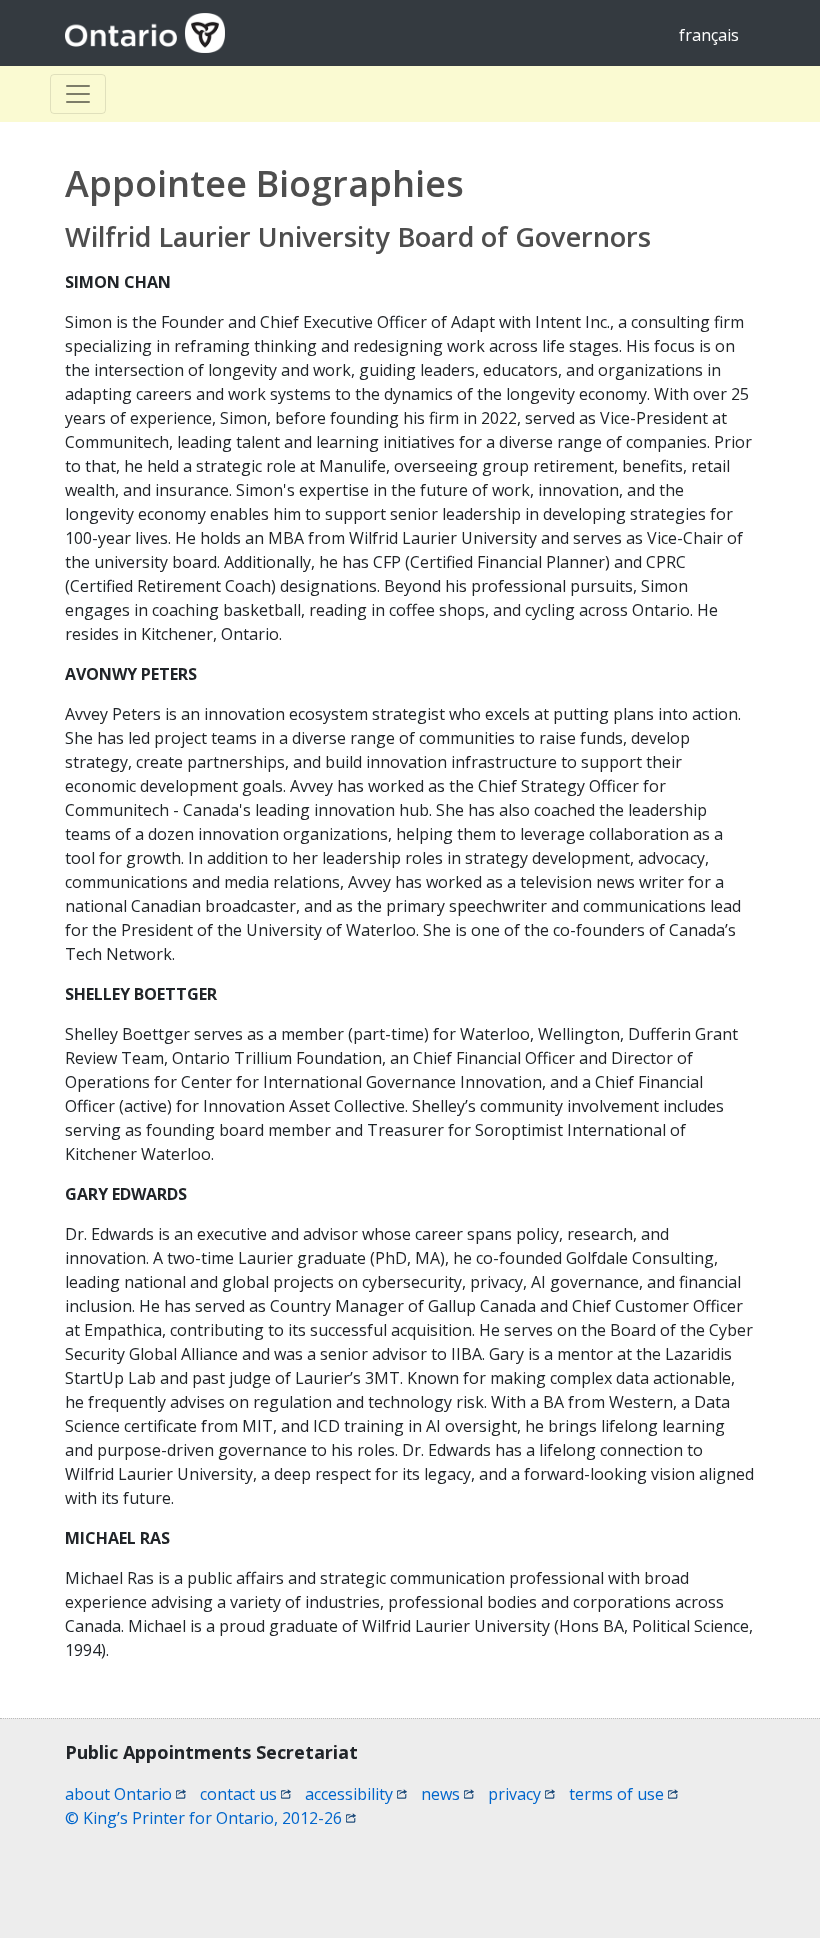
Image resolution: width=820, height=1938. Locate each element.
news (447, 1794)
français (709, 35)
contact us (245, 1794)
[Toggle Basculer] (78, 94)
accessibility (356, 1794)
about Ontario (125, 1794)
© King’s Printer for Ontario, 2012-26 (210, 1818)
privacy (521, 1794)
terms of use (623, 1794)
